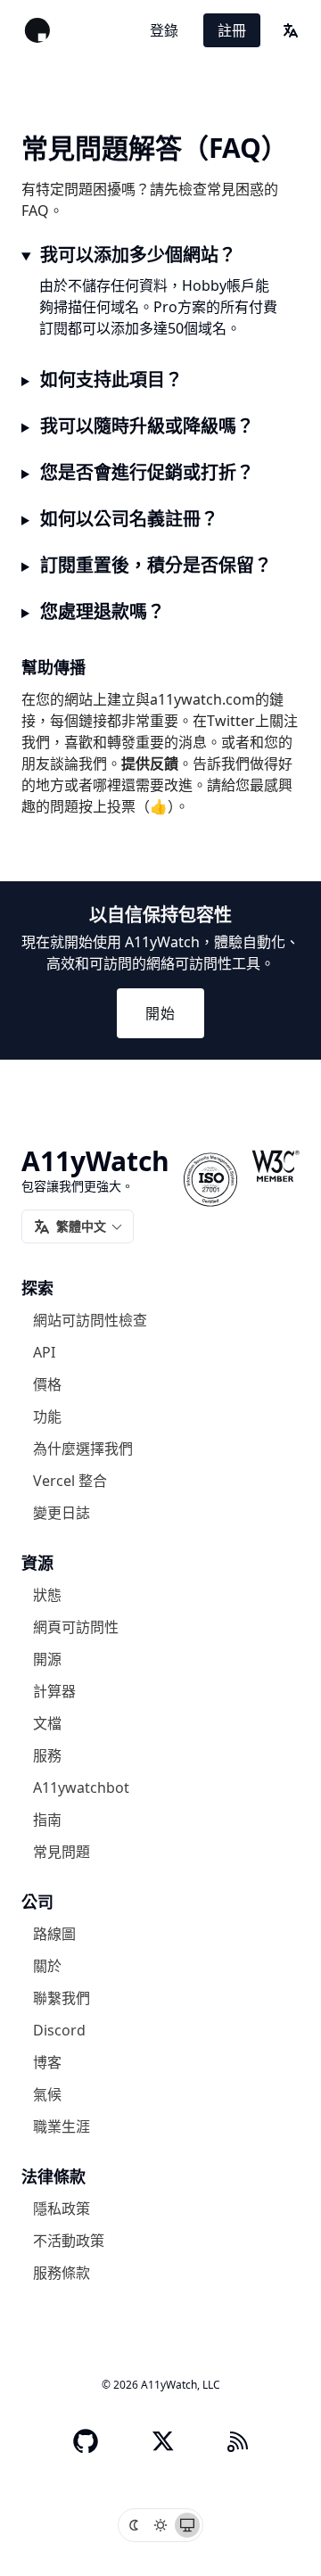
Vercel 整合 (70, 1481)
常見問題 (62, 1852)
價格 (47, 1384)
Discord (59, 2030)
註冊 (232, 30)
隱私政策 (62, 2209)
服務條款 (62, 2273)
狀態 (47, 1595)
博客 (47, 2062)
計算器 (54, 1691)
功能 (47, 1416)
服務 (47, 1755)
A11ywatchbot (81, 1788)
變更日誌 (62, 1513)
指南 (47, 1820)
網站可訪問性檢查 (90, 1320)
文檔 (47, 1723)
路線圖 (54, 1934)
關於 (47, 1966)
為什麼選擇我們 (83, 1449)
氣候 (47, 2094)
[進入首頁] (37, 30)
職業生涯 (62, 2126)
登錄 (164, 30)
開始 (160, 1013)
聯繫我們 (62, 1998)
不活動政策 (69, 2241)
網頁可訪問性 (76, 1627)
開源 (47, 1659)
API (44, 1352)
